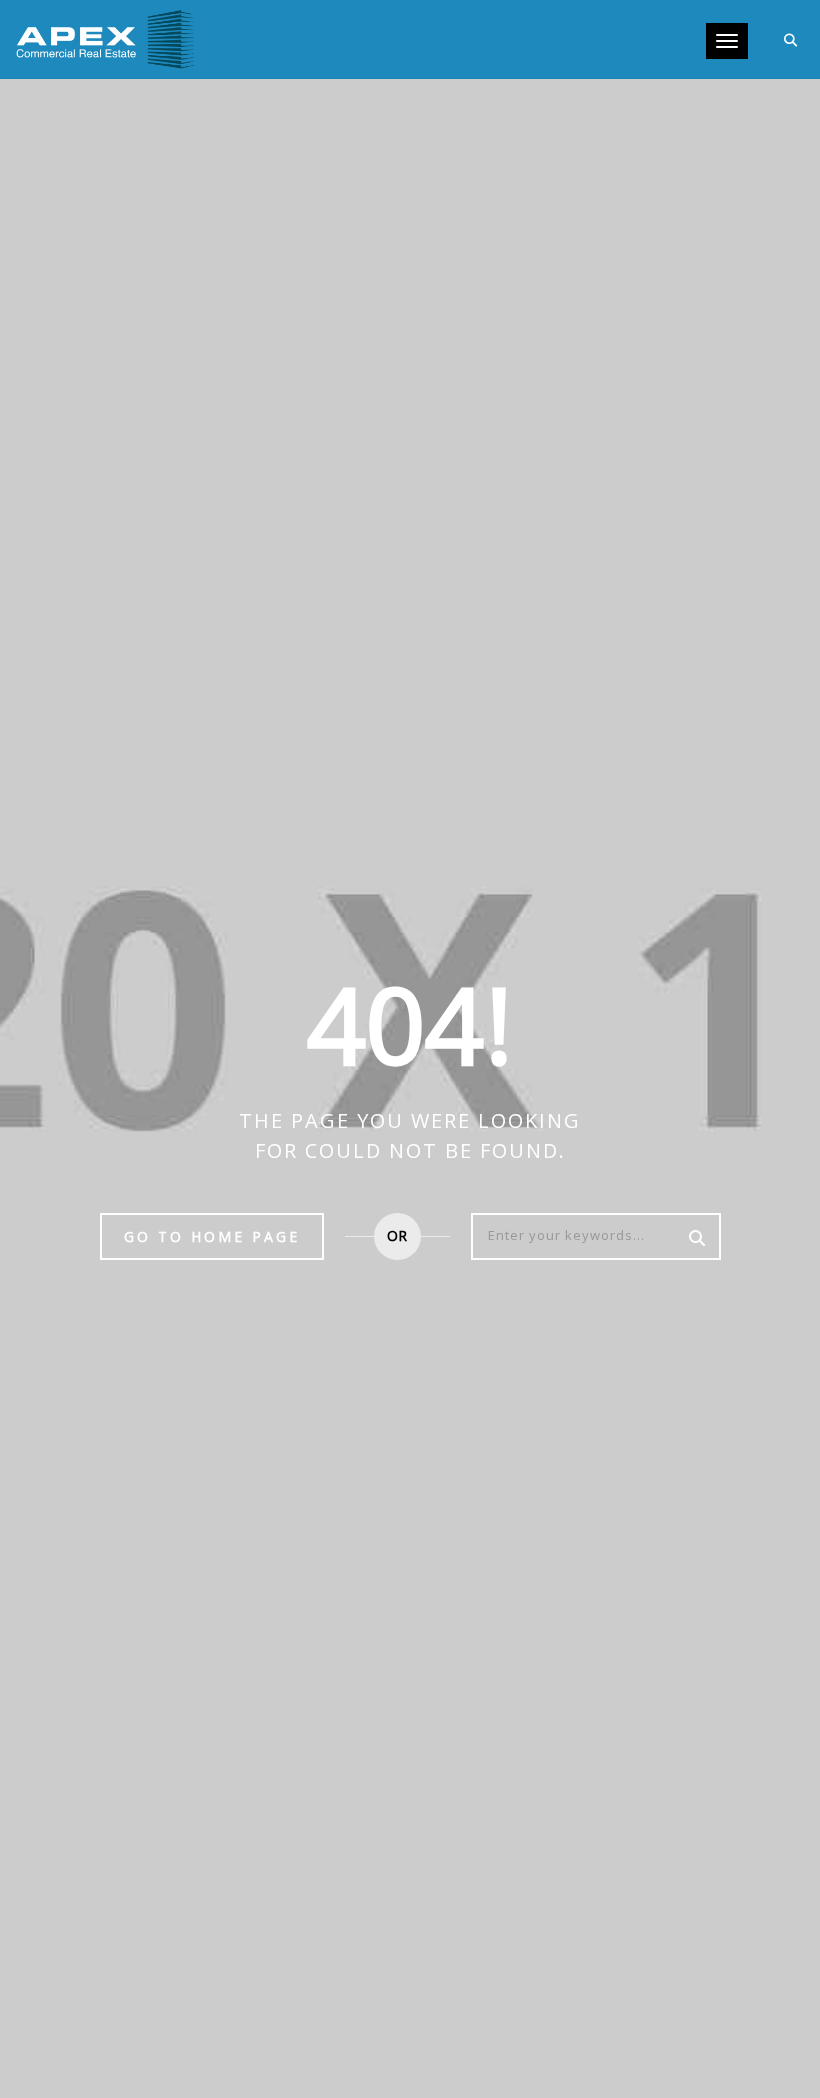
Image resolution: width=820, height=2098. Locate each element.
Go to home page (212, 1236)
